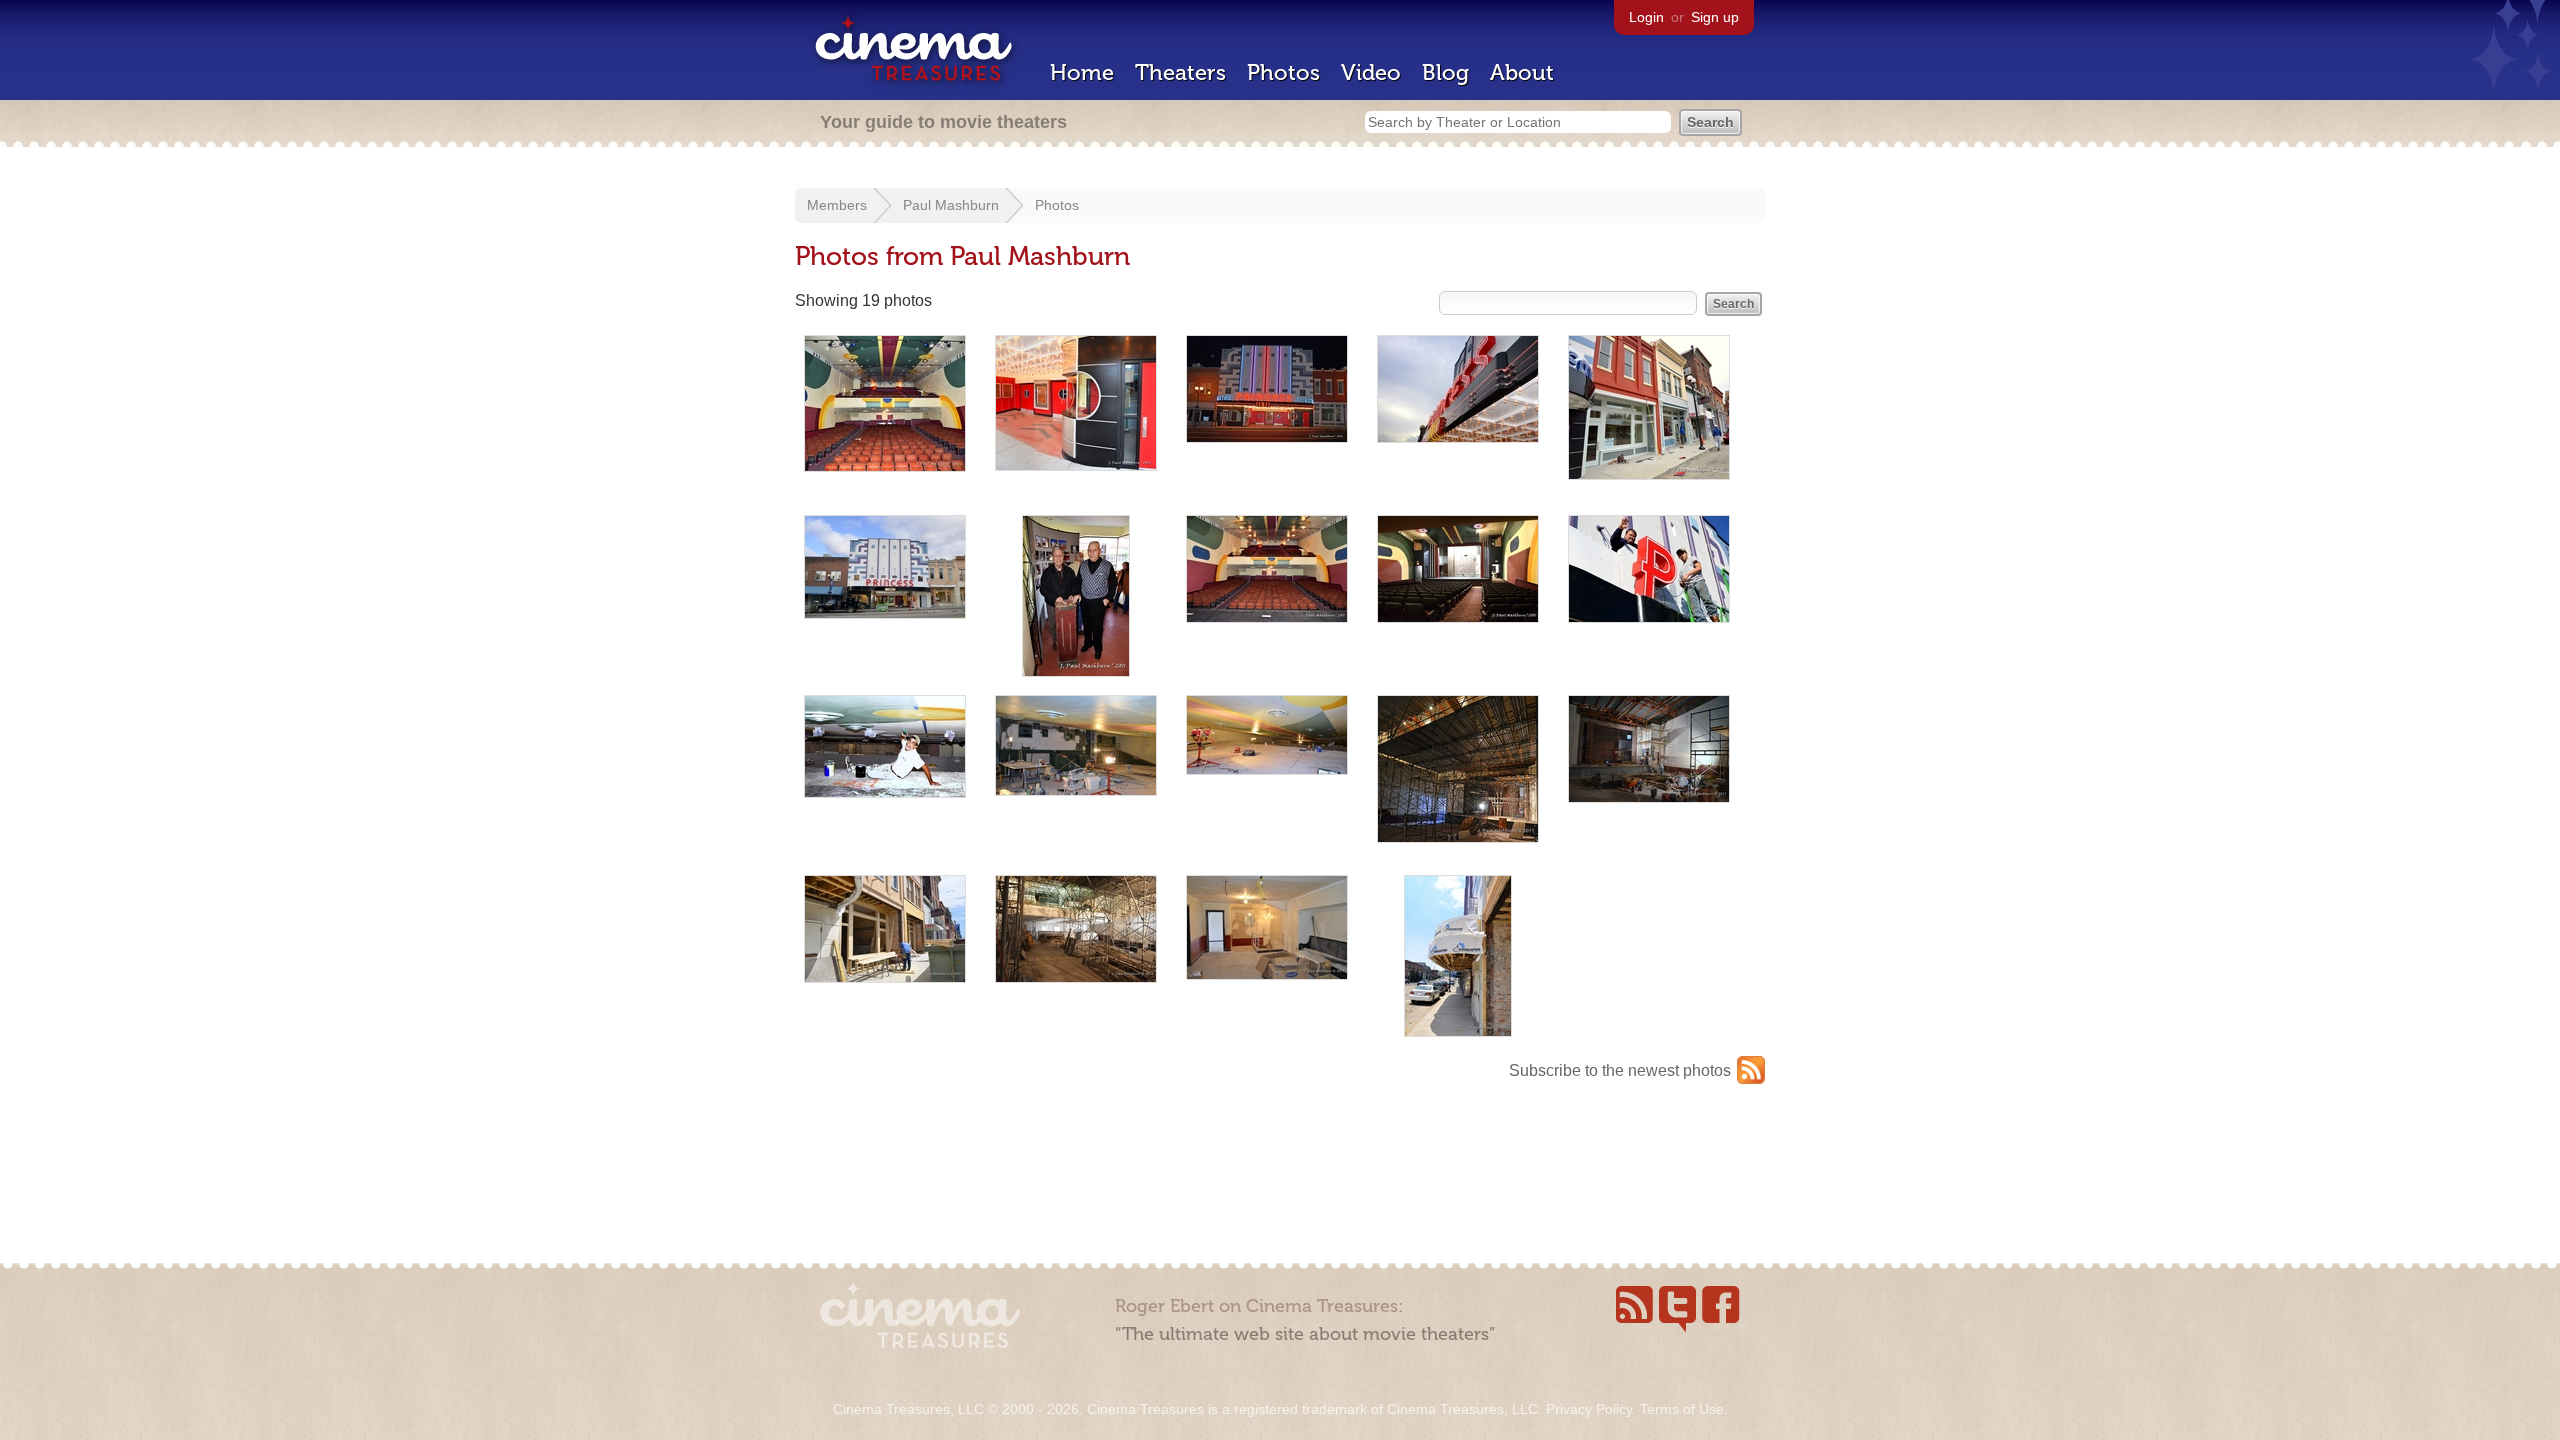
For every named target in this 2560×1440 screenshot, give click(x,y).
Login (1646, 17)
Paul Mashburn (951, 205)
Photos (1283, 72)
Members (837, 205)
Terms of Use (1682, 1409)
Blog (1445, 72)
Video (1371, 72)
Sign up (1715, 17)
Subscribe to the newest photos (1620, 1070)
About (1522, 72)
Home (1082, 72)
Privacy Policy (1589, 1409)
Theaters (1180, 72)
